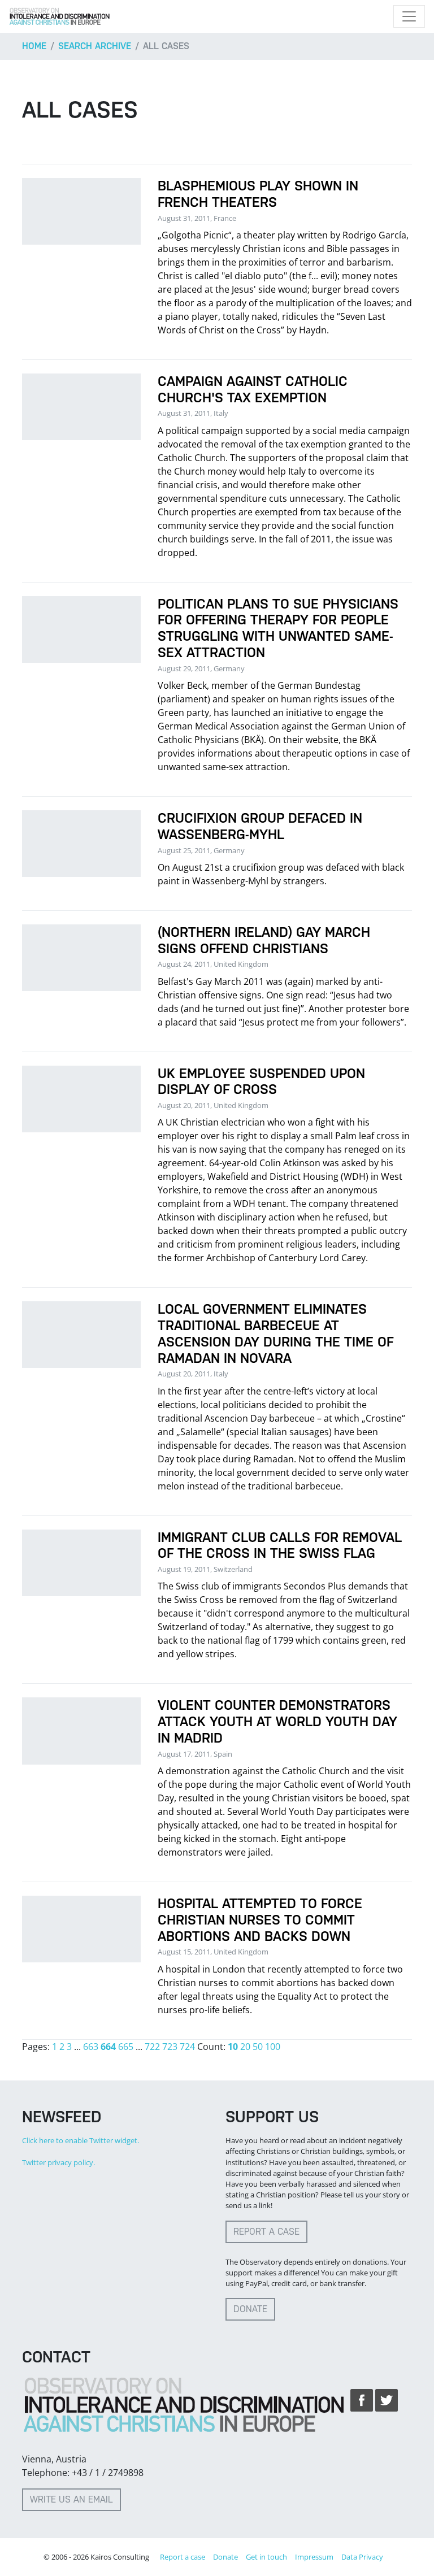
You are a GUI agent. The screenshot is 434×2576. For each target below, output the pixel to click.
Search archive (95, 46)
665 (126, 2047)
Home (34, 46)
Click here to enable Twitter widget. (81, 2140)
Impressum (314, 2557)
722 (152, 2047)
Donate (250, 2309)
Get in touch (266, 2557)
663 (91, 2047)
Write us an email (71, 2499)
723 (170, 2047)
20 (245, 2047)
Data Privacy (362, 2557)
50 (258, 2047)
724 (187, 2047)
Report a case (266, 2232)
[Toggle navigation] (409, 16)
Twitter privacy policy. (58, 2162)
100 (273, 2047)
